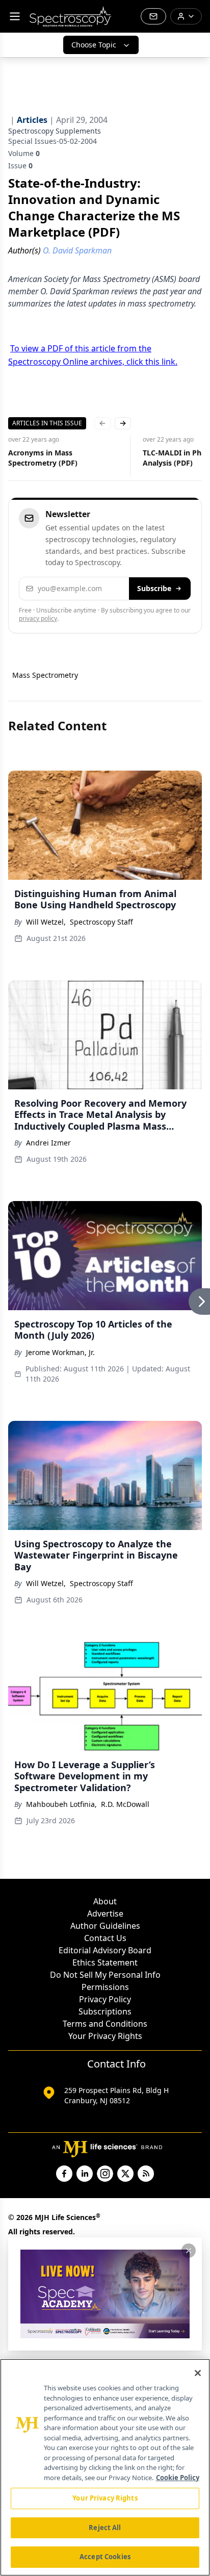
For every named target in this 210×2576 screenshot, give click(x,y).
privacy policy (38, 618)
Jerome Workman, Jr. (60, 1352)
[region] (105, 2467)
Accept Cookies (105, 2557)
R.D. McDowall (125, 1804)
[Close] (198, 2373)
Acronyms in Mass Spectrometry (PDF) (43, 458)
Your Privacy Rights (105, 2036)
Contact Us (105, 1938)
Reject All (105, 2528)
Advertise (105, 1914)
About (105, 1901)
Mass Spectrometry (45, 675)
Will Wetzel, (46, 922)
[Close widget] (189, 2251)
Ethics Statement (105, 1962)
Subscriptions (105, 2011)
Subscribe (154, 588)
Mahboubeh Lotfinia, (61, 1804)
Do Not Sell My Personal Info (105, 1975)
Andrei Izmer (48, 1143)
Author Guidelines (105, 1926)
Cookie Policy (178, 2478)
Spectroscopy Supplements (55, 131)
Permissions (105, 1987)
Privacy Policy (105, 1999)
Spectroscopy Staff (101, 922)
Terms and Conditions (105, 2024)
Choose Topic (94, 45)
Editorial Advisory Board (105, 1950)
